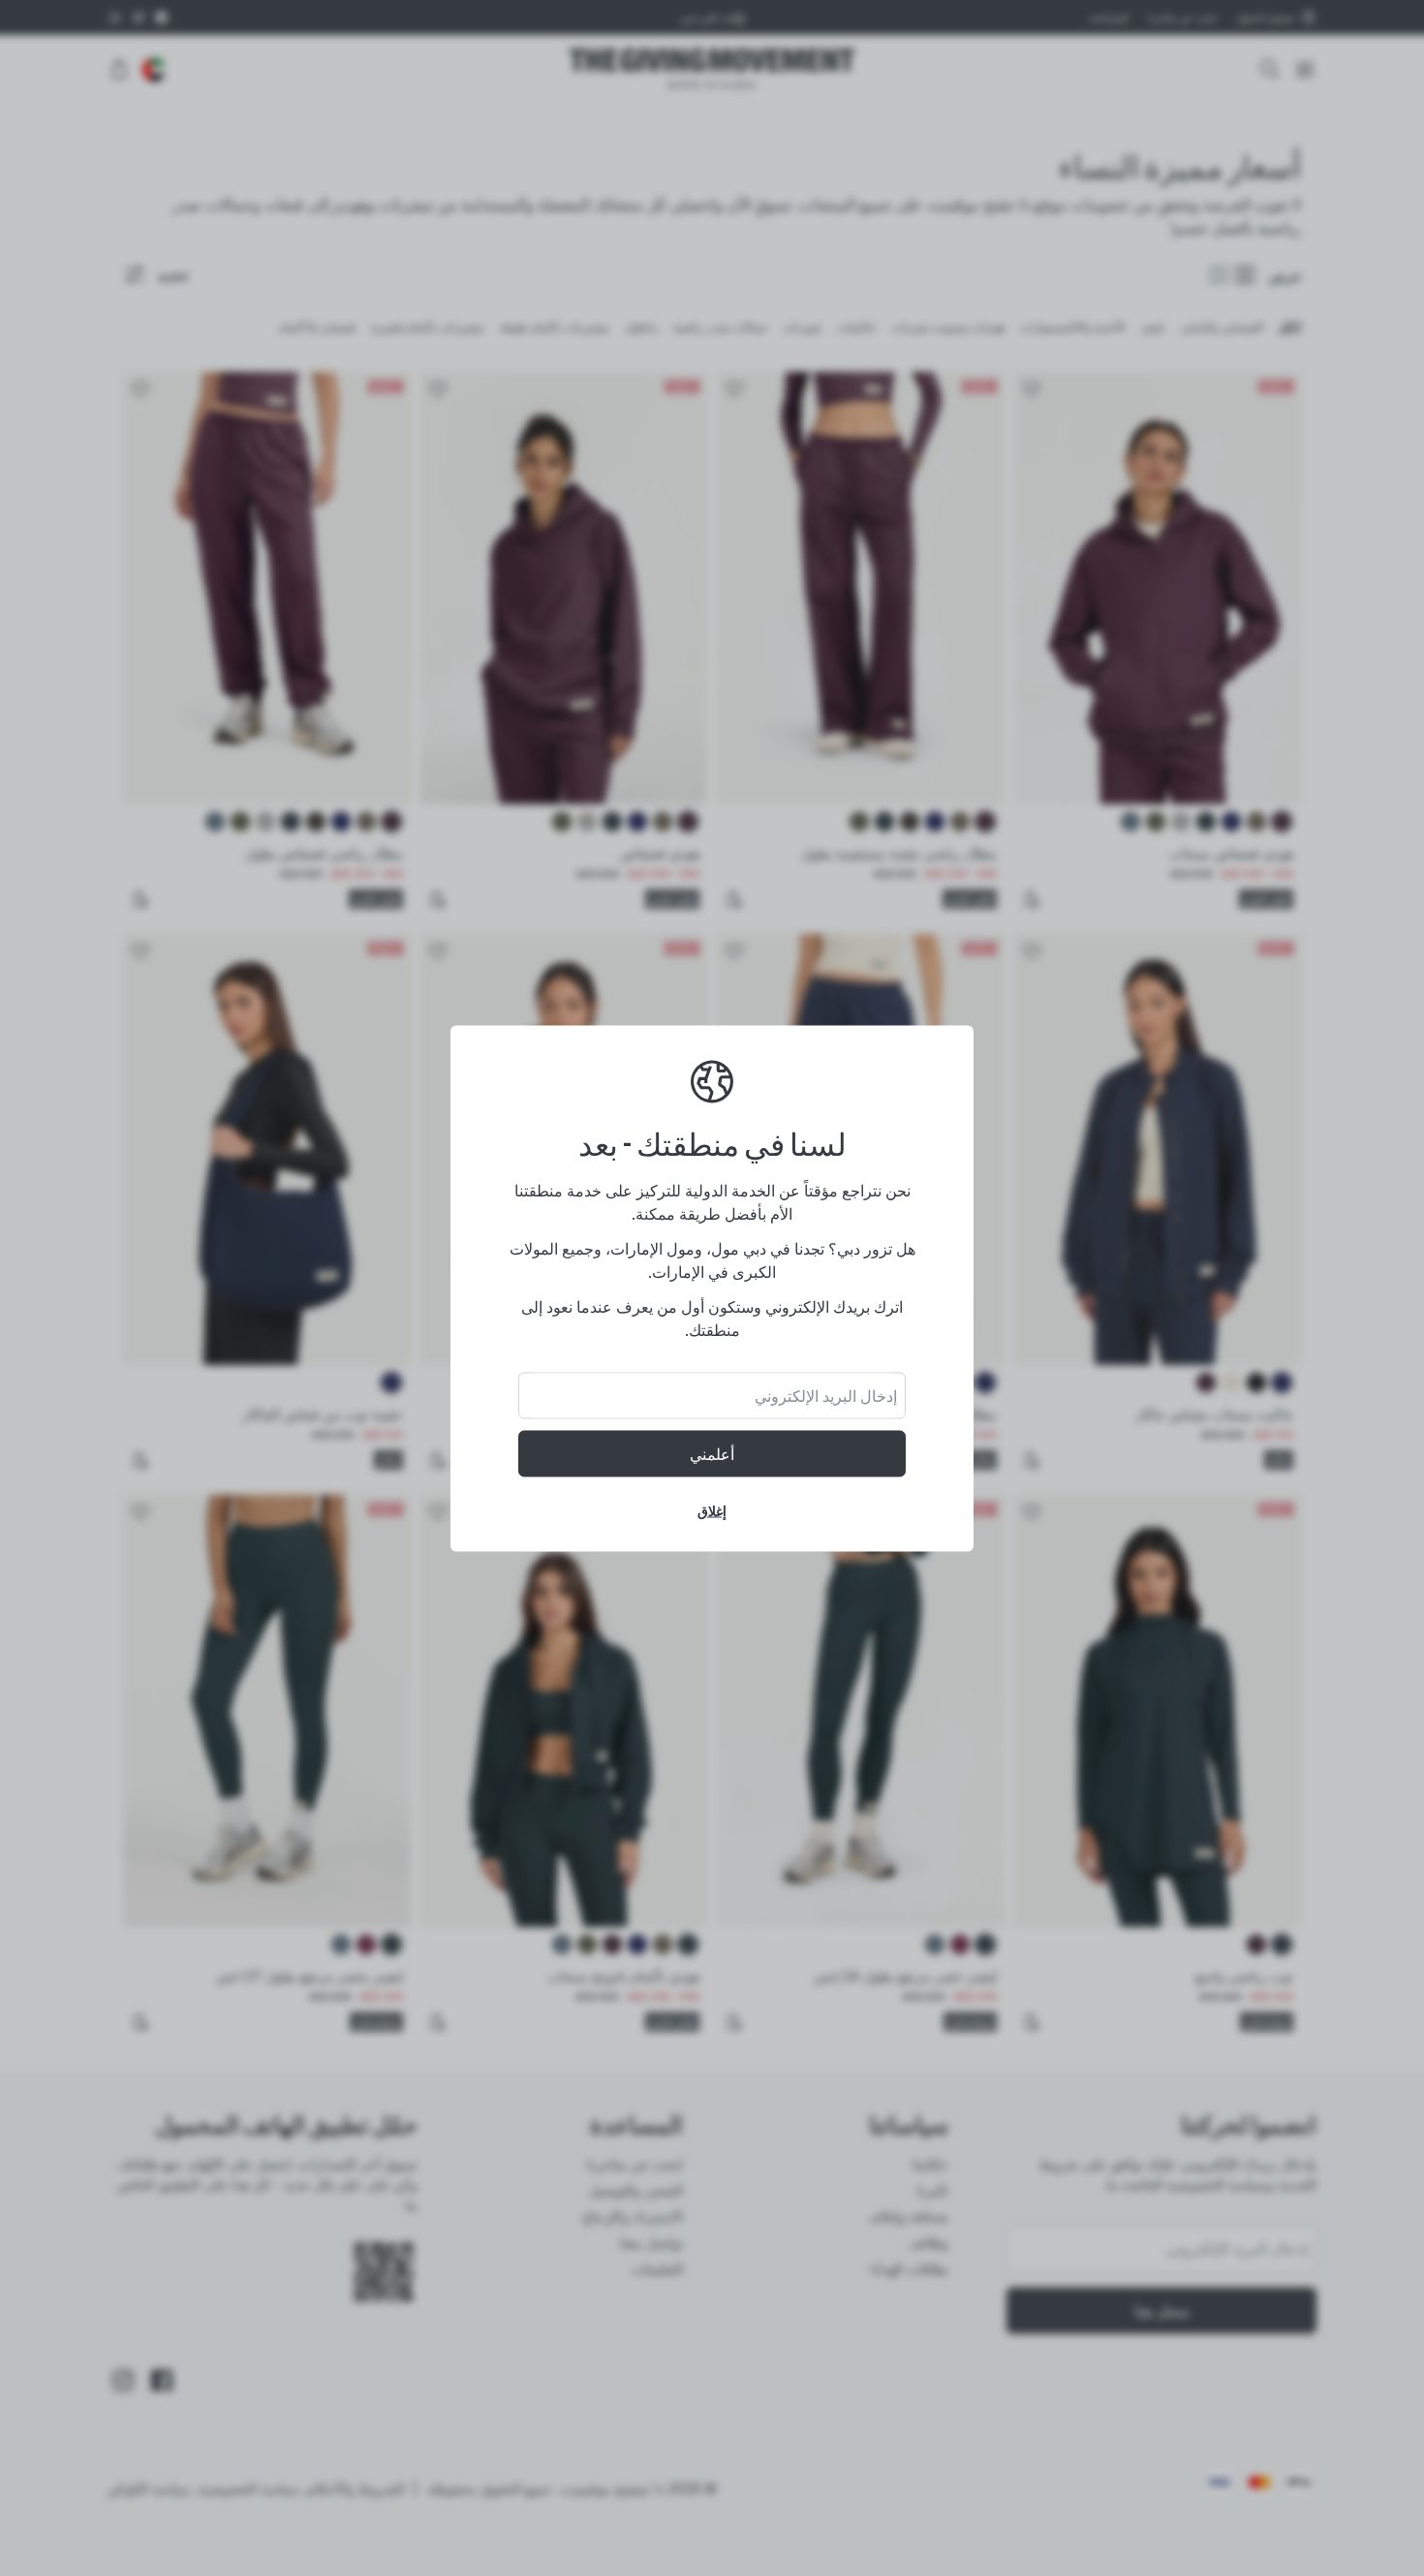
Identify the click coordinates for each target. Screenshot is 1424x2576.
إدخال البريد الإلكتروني (826, 1395)
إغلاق (712, 1510)
